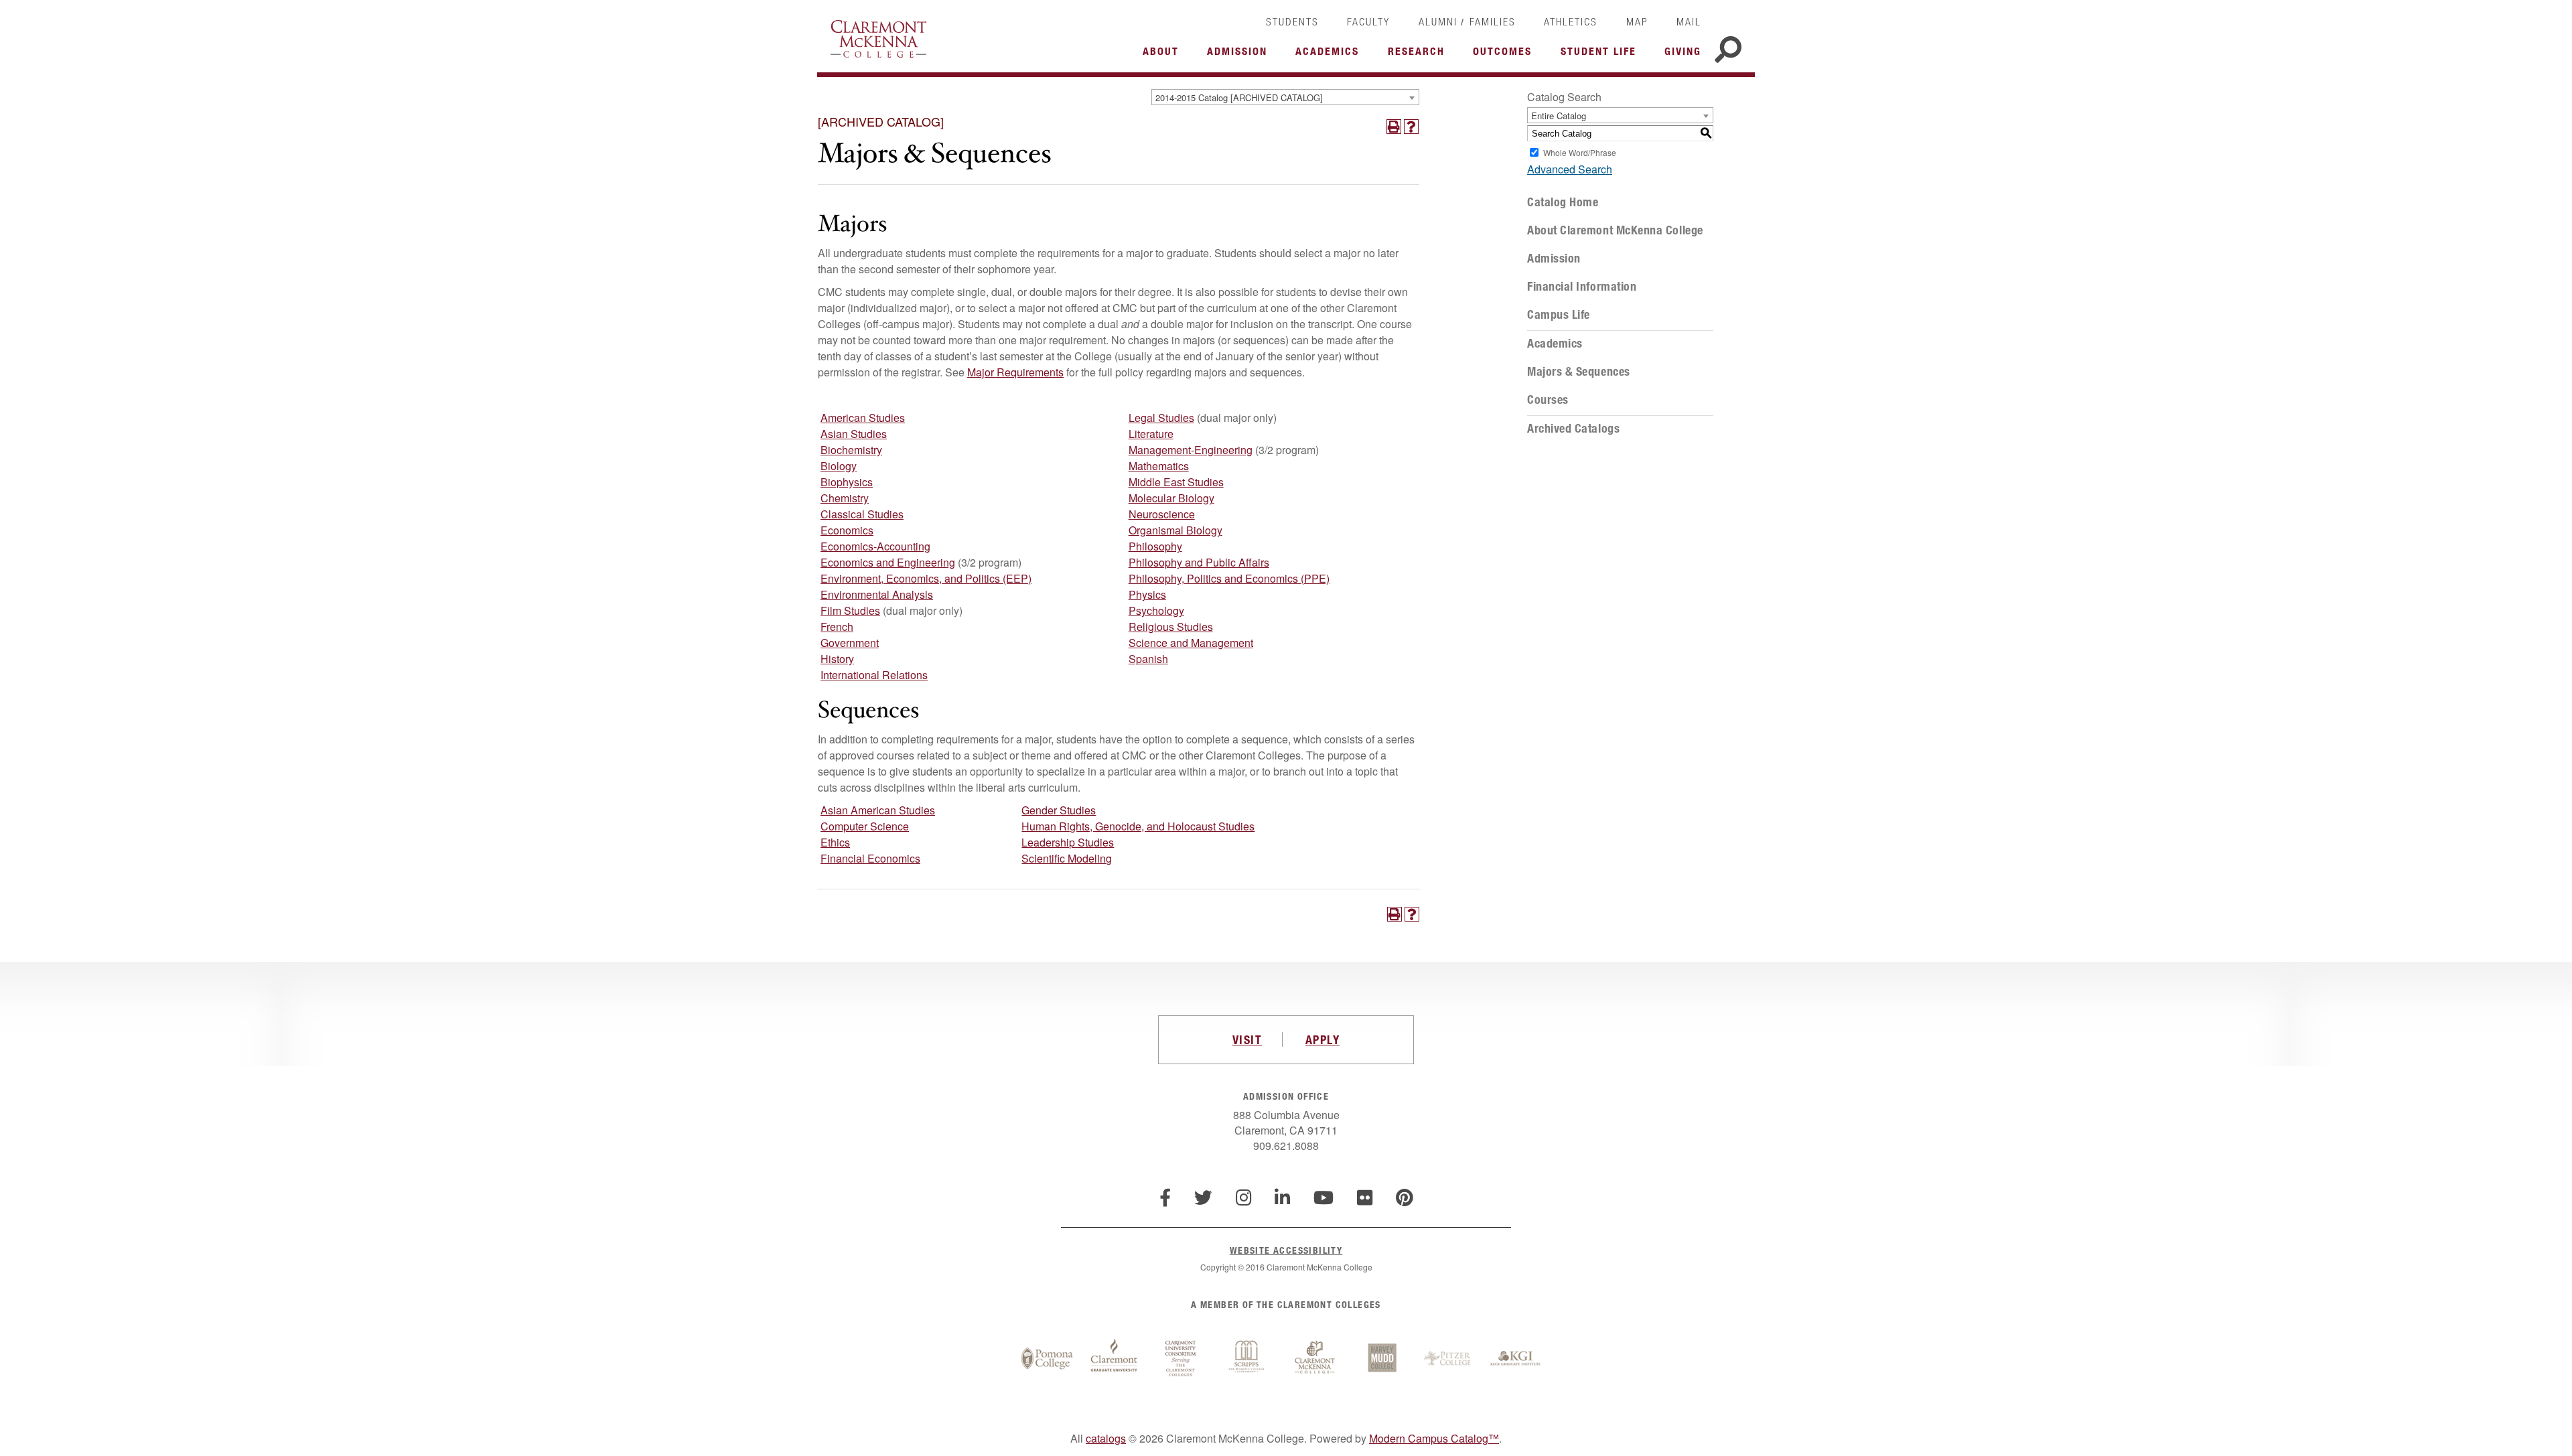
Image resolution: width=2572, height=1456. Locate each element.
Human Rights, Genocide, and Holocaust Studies (1138, 826)
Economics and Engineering (888, 562)
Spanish (1148, 659)
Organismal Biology (1175, 530)
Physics (1147, 594)
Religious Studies (1171, 627)
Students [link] (1292, 21)
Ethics (835, 842)
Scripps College (1248, 1359)
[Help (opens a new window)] (1411, 127)
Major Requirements (1015, 372)
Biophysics (847, 482)
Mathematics (1159, 466)
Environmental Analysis (877, 594)
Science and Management (1191, 643)
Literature (1151, 434)
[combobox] (1285, 97)
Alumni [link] (1438, 21)
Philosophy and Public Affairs (1199, 562)
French (837, 627)
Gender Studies (1059, 810)
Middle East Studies (1176, 482)
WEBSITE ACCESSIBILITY (1286, 1250)
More (1164, 55)
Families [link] (1493, 21)
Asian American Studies (878, 810)
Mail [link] (1689, 21)
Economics (847, 530)
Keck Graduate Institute (1516, 1359)
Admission (1554, 259)
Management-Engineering (1191, 450)
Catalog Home (1563, 202)
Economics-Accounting (875, 546)
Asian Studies (854, 434)
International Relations (874, 675)
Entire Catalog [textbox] (1559, 116)
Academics (1555, 344)
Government (850, 643)
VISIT (1247, 1039)
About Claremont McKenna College (1615, 230)
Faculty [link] (1368, 21)
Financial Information (1582, 287)
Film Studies (850, 610)
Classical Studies (862, 514)
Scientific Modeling (1067, 858)
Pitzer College (1449, 1359)
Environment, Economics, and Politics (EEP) (926, 578)
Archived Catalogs (1573, 429)
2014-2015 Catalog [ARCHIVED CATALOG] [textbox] (1239, 97)
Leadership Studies (1068, 842)
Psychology (1156, 610)
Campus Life (1559, 315)
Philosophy (1155, 546)
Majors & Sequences (1579, 372)
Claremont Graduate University (1114, 1359)
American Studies (863, 418)
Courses (1548, 400)
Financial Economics (870, 858)
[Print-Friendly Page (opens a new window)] (1394, 127)
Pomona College (1047, 1359)
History (837, 659)
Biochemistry (851, 450)
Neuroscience (1162, 514)
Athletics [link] (1571, 21)
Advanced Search (1570, 169)
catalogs (1106, 1438)
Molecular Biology (1171, 498)
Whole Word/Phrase (1580, 152)
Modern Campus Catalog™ (1434, 1438)
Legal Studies (1161, 418)
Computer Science (865, 826)
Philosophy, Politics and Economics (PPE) (1229, 578)
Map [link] (1637, 21)
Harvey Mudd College (1382, 1359)
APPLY (1323, 1039)
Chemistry (845, 498)
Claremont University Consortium (1181, 1359)
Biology (839, 466)
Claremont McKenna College (878, 39)
